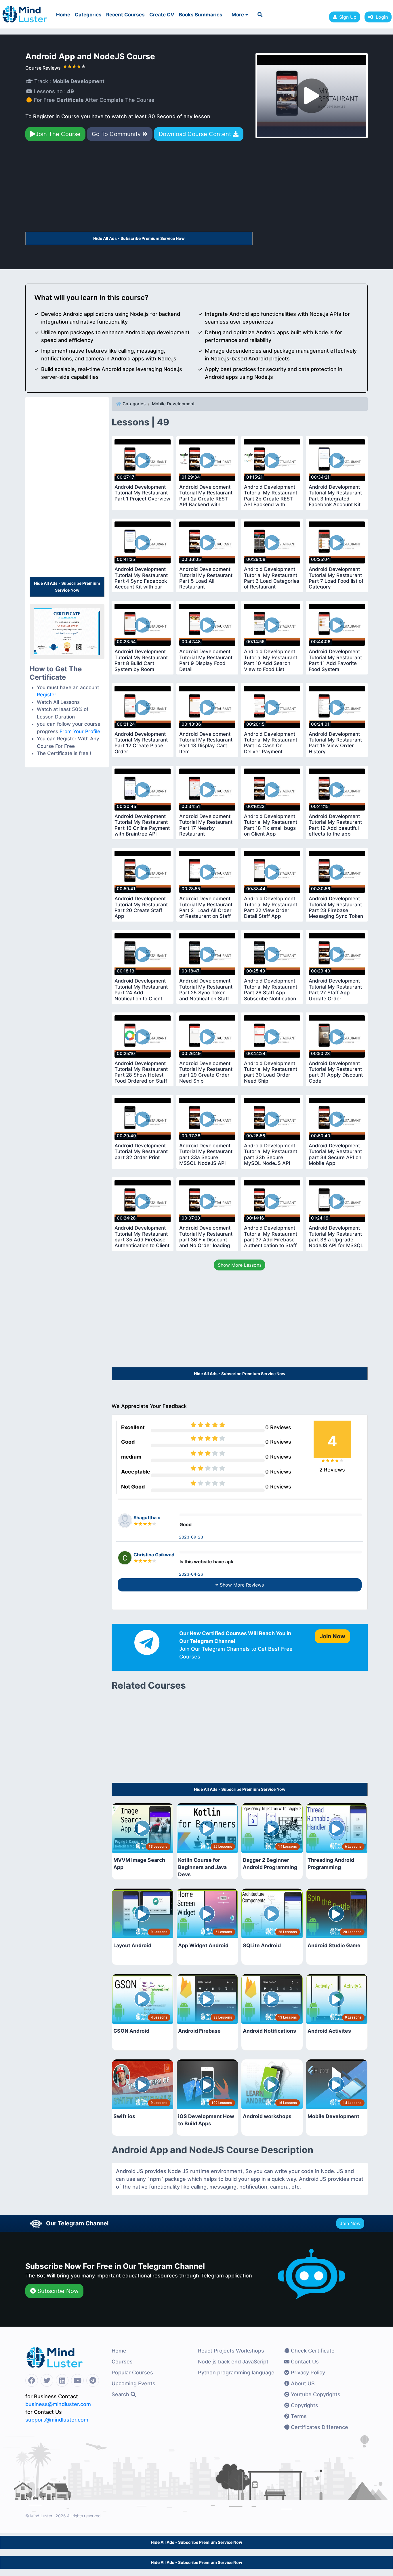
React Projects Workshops (231, 2351)
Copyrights (304, 2405)
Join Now (350, 2223)
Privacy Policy (307, 2373)
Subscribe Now (57, 2291)
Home (63, 15)
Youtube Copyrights (315, 2394)
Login (380, 17)
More (238, 15)
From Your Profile (80, 731)
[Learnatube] (25, 12)
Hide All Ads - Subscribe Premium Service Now (139, 238)
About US (302, 2383)
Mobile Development (173, 404)
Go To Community (117, 134)
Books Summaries (201, 15)
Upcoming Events (133, 2383)
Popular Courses (132, 2373)
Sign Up (348, 17)
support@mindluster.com (57, 2420)
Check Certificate (312, 2351)
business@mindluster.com (58, 2404)
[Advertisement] (139, 189)
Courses (122, 2362)
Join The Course (58, 134)
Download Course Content (196, 134)
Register (47, 695)
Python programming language (236, 2373)
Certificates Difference (319, 2427)
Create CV (162, 15)
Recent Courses (125, 15)
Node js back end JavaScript (233, 2362)
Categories (88, 15)
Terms (298, 2416)
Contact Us (304, 2362)
